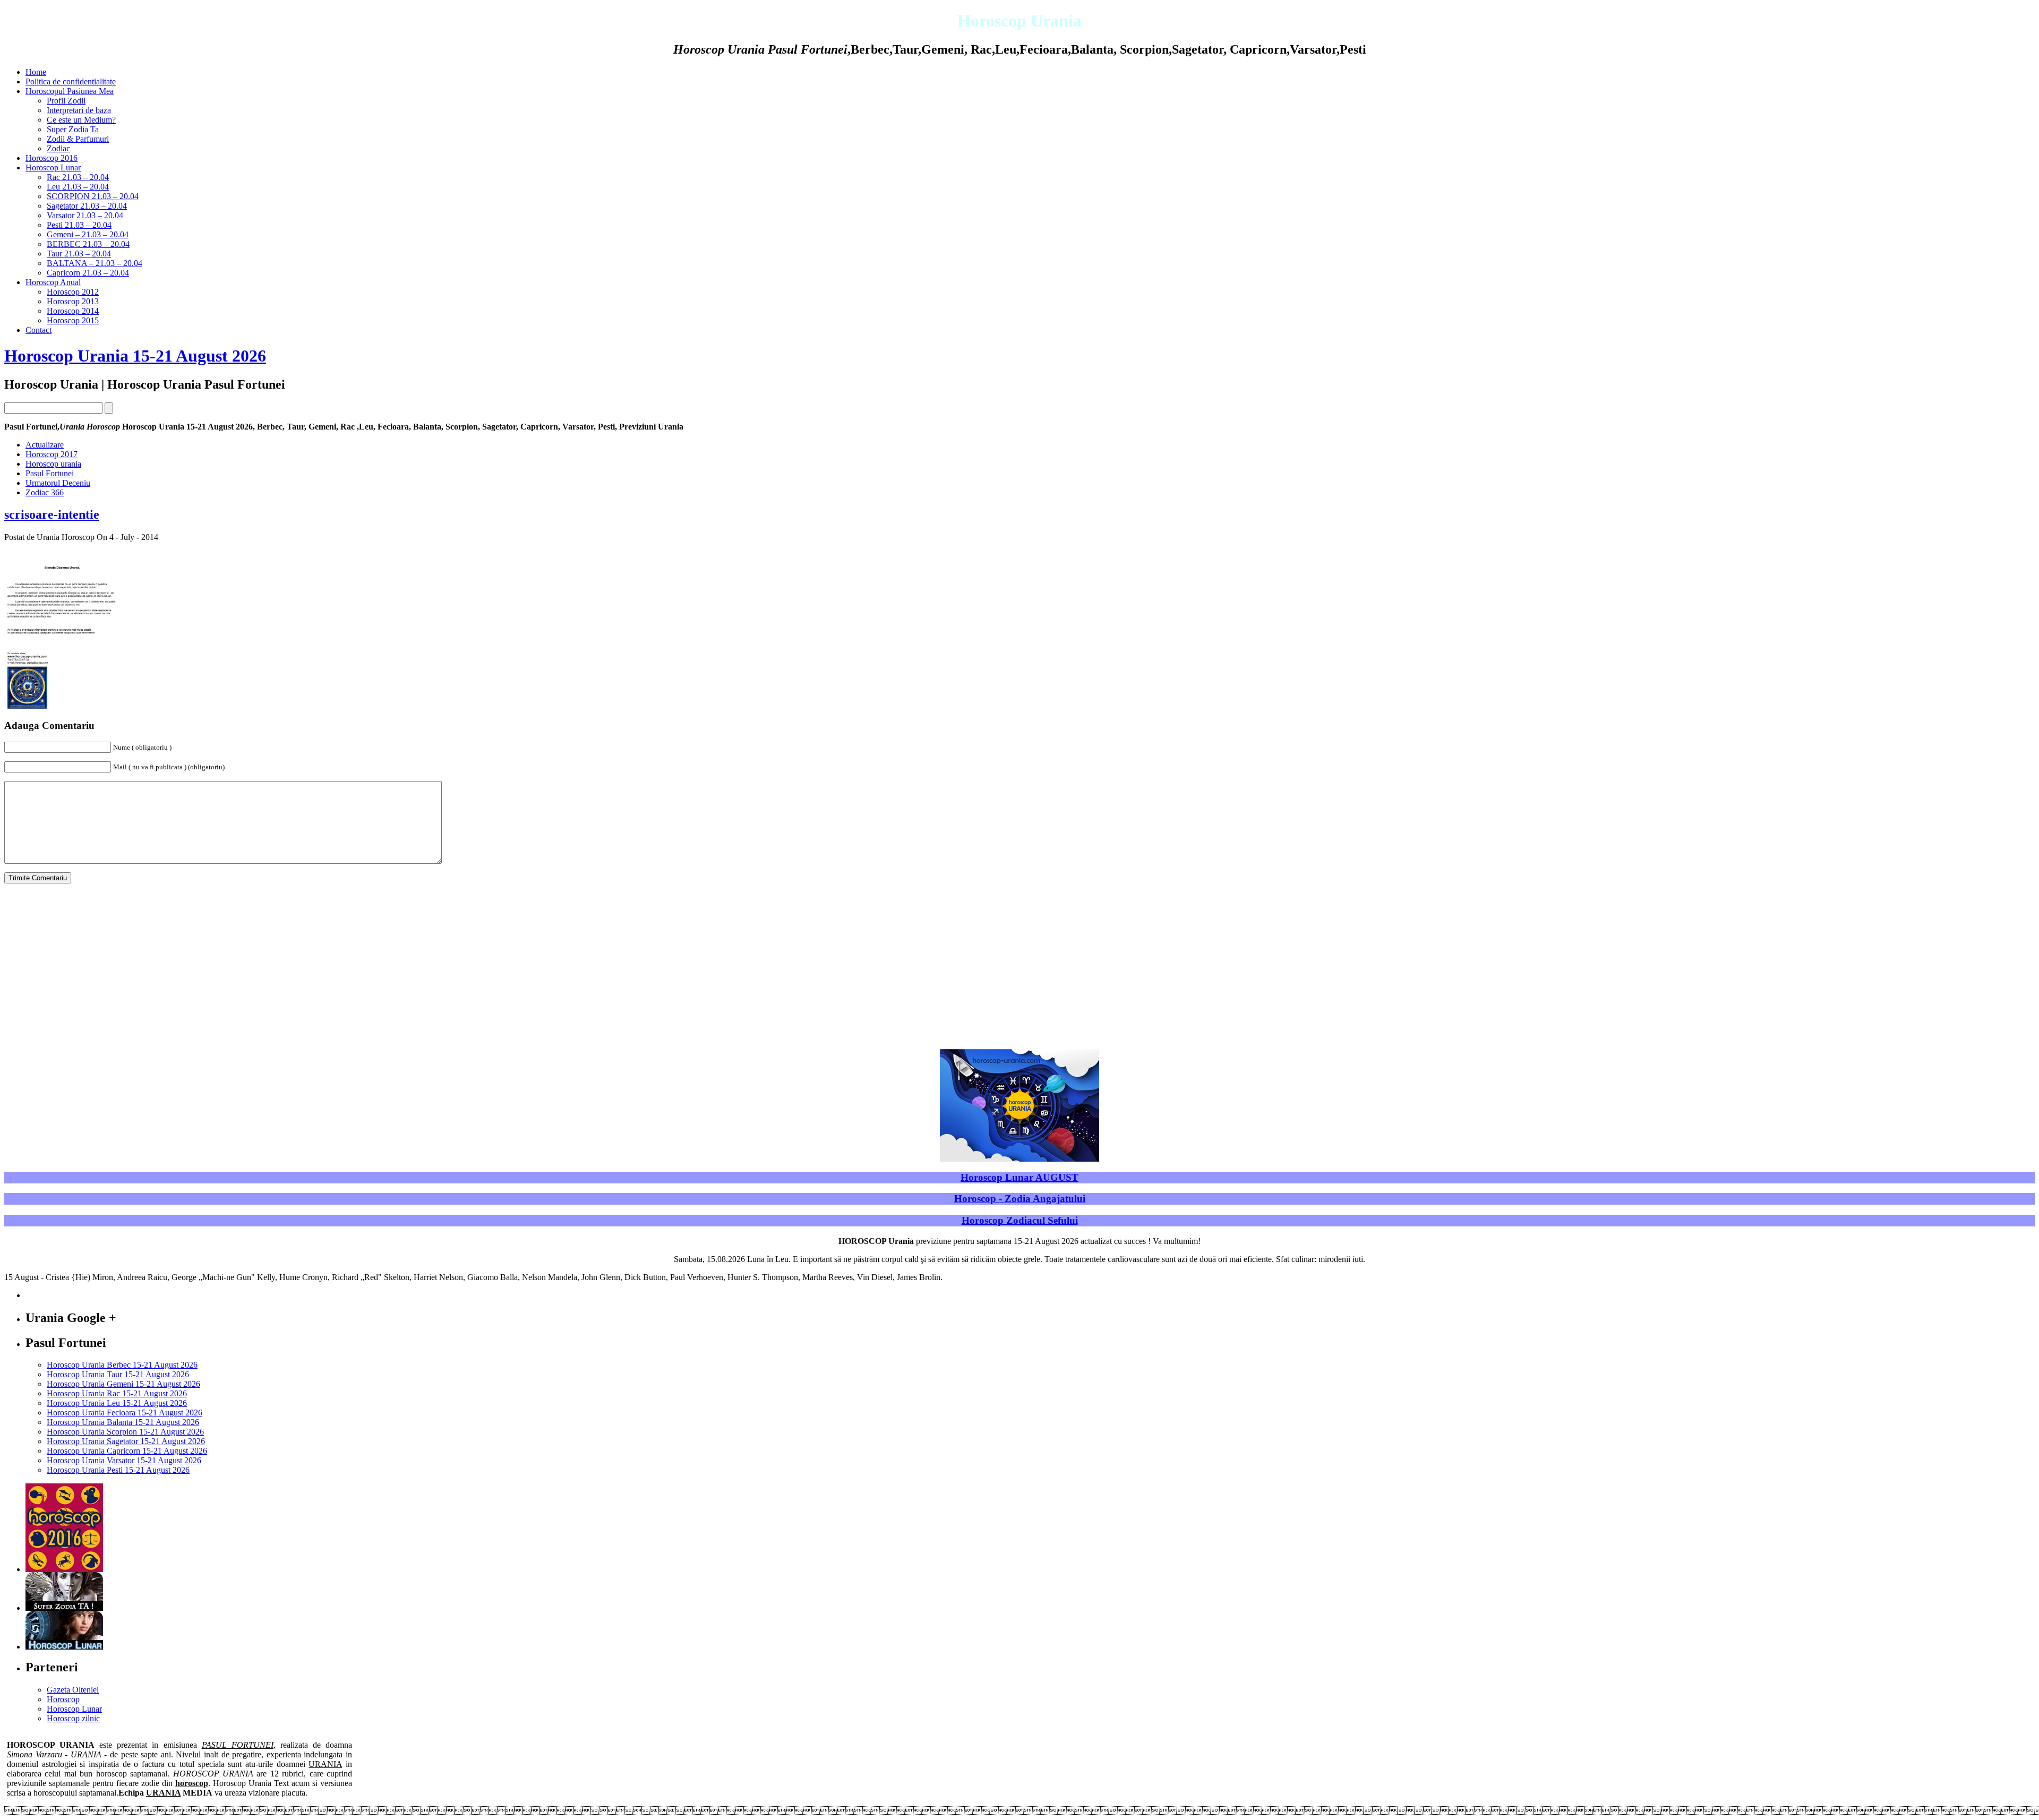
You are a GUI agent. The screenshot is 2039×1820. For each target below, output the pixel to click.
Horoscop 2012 (73, 292)
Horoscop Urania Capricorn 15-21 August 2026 (127, 1451)
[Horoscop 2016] (64, 1569)
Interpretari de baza (79, 110)
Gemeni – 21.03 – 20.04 (88, 234)
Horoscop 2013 (73, 301)
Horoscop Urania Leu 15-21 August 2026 (117, 1403)
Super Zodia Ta (73, 129)
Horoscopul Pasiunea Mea (70, 91)
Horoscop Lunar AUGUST (1019, 1177)
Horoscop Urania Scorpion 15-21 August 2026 (125, 1432)
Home (36, 72)
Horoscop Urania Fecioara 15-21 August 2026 (125, 1413)
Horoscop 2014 (73, 311)
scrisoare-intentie (52, 514)
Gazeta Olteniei (73, 1690)
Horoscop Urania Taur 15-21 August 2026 (118, 1374)
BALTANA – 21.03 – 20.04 (95, 263)
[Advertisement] (1019, 966)
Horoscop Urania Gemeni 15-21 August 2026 (123, 1384)
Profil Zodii (66, 101)
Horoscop (63, 1699)
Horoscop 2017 (52, 454)
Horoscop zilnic (73, 1718)
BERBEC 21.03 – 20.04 (88, 244)
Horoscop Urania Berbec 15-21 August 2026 (122, 1365)
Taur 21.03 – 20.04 (79, 254)
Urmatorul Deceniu (58, 483)
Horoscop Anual (53, 282)
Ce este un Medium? (81, 120)
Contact (38, 330)
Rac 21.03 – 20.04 (78, 177)
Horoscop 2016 (52, 158)
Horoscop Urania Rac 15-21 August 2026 (117, 1393)
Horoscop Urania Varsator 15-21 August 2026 (124, 1460)
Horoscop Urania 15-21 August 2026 (135, 356)
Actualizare (45, 445)
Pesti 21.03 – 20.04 (79, 225)
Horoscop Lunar (53, 168)
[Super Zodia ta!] (64, 1608)
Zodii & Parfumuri (78, 139)
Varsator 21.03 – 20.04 (85, 215)
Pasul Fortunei (50, 473)
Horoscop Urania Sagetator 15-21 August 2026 (126, 1441)
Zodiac (58, 148)
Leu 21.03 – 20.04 (78, 187)
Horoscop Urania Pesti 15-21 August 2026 (118, 1470)
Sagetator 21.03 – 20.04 (87, 206)
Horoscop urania (53, 464)
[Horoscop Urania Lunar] (64, 1647)
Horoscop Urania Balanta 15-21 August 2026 (123, 1422)
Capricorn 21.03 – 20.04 (88, 273)
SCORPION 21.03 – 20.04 (93, 196)
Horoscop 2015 (73, 320)
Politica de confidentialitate (71, 81)
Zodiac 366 (45, 492)
